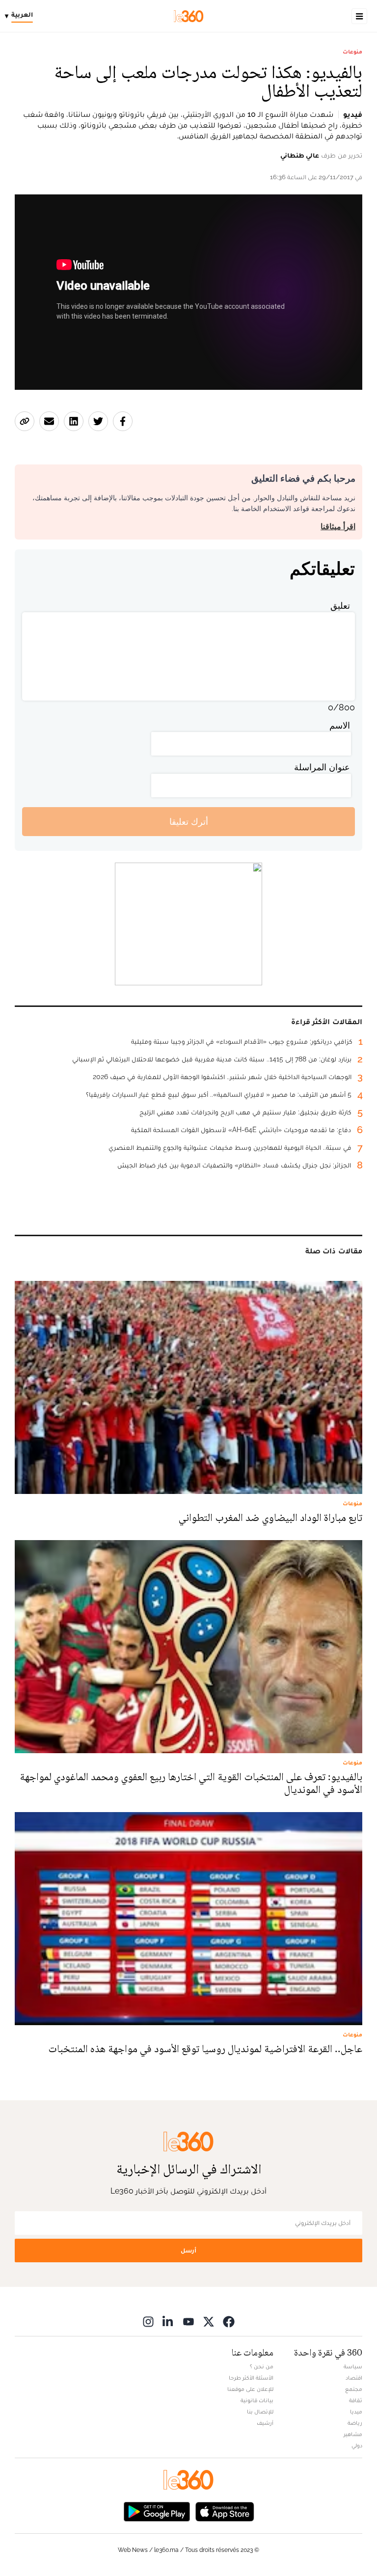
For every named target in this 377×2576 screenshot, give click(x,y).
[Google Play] (157, 2511)
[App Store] (225, 2511)
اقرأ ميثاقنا (338, 527)
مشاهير (353, 2434)
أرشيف (265, 2423)
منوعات (352, 52)
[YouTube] (188, 2321)
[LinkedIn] (168, 2321)
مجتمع (354, 2389)
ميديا (356, 2412)
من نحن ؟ (262, 2366)
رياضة (355, 2423)
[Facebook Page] (229, 2321)
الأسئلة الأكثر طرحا (251, 2378)
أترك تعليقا (189, 822)
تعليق (340, 606)
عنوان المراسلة (322, 767)
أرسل (188, 2250)
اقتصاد (354, 2378)
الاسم (340, 725)
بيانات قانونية (257, 2400)
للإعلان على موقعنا (250, 2389)
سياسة (353, 2366)
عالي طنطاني (300, 155)
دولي (357, 2445)
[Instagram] (148, 2321)
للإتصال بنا (260, 2412)
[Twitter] (209, 2321)
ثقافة (356, 2400)
